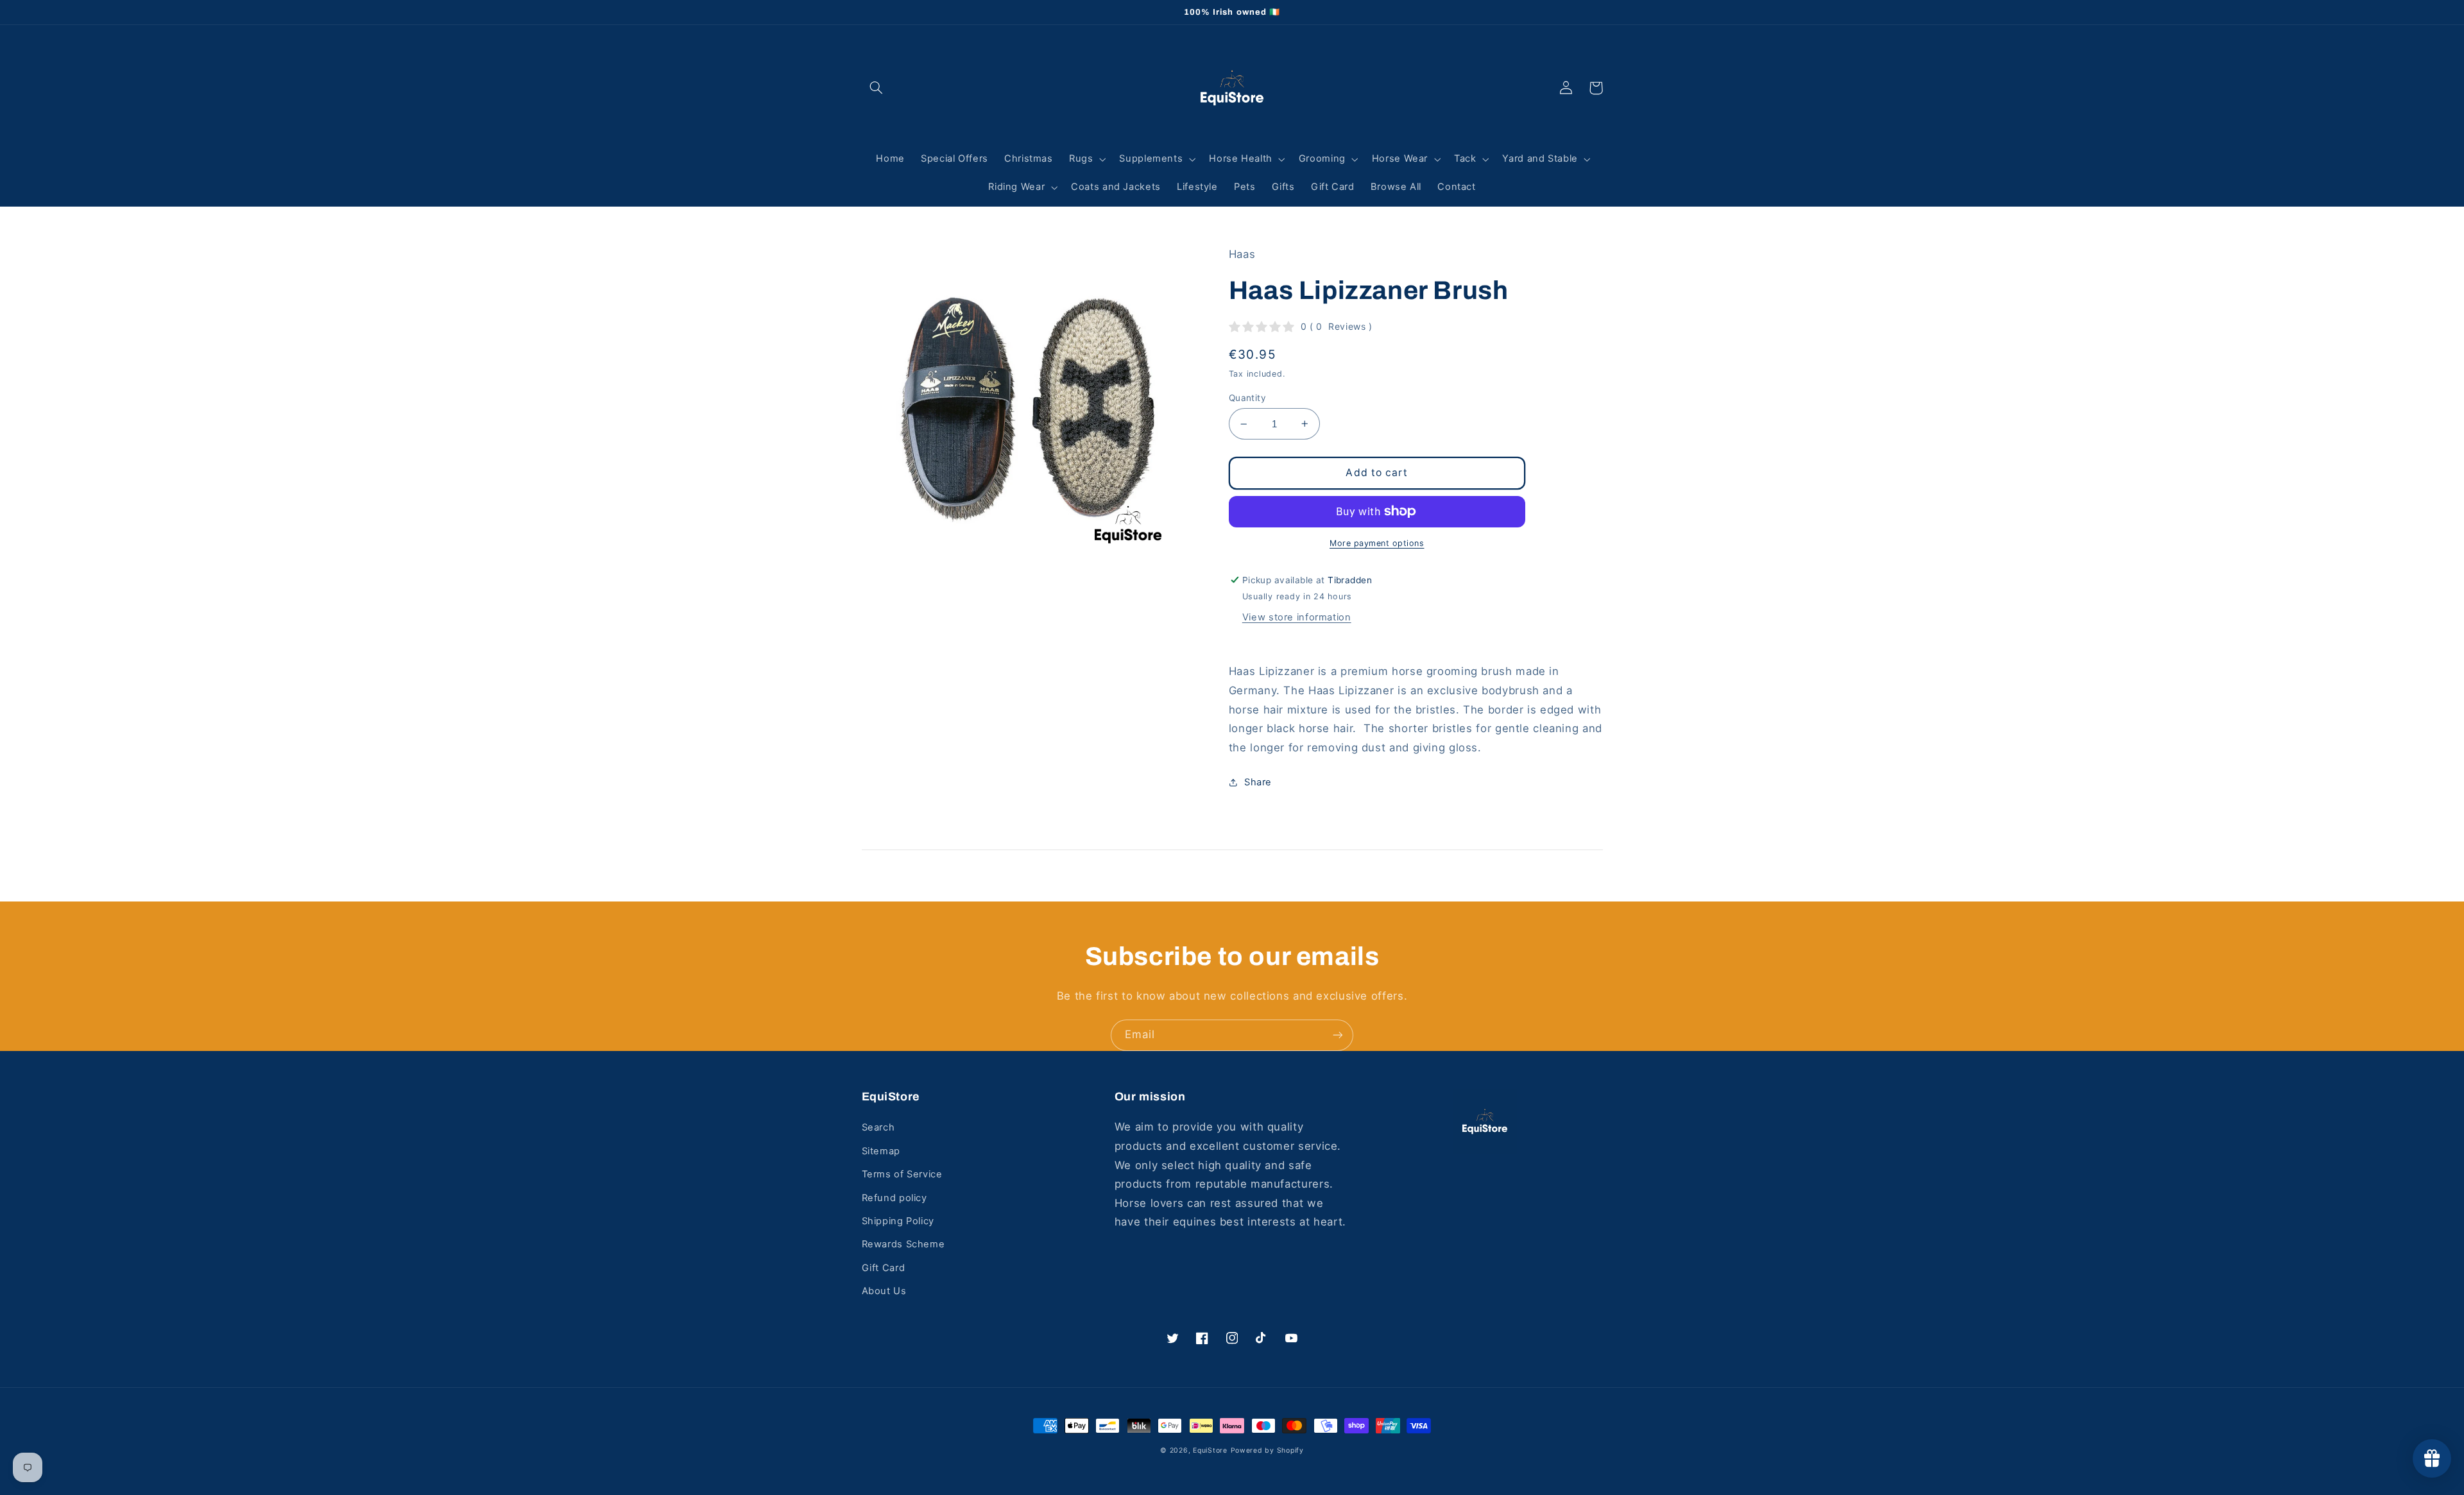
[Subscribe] (1338, 1035)
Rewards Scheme (903, 1244)
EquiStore (1210, 1450)
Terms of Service (902, 1174)
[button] (877, 88)
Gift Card (884, 1268)
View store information (1297, 617)
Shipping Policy (898, 1221)
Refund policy (894, 1198)
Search (878, 1127)
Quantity (1247, 398)
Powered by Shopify (1267, 1450)
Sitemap (881, 1151)
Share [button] (1258, 782)
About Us (884, 1291)
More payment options (1377, 543)
